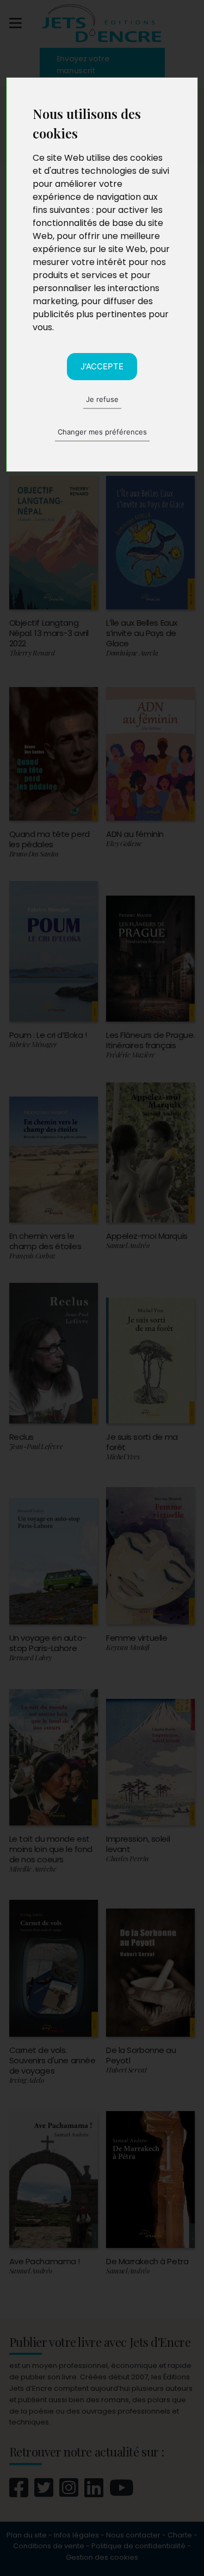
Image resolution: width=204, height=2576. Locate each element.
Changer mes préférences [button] (102, 432)
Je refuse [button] (102, 399)
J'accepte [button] (102, 366)
